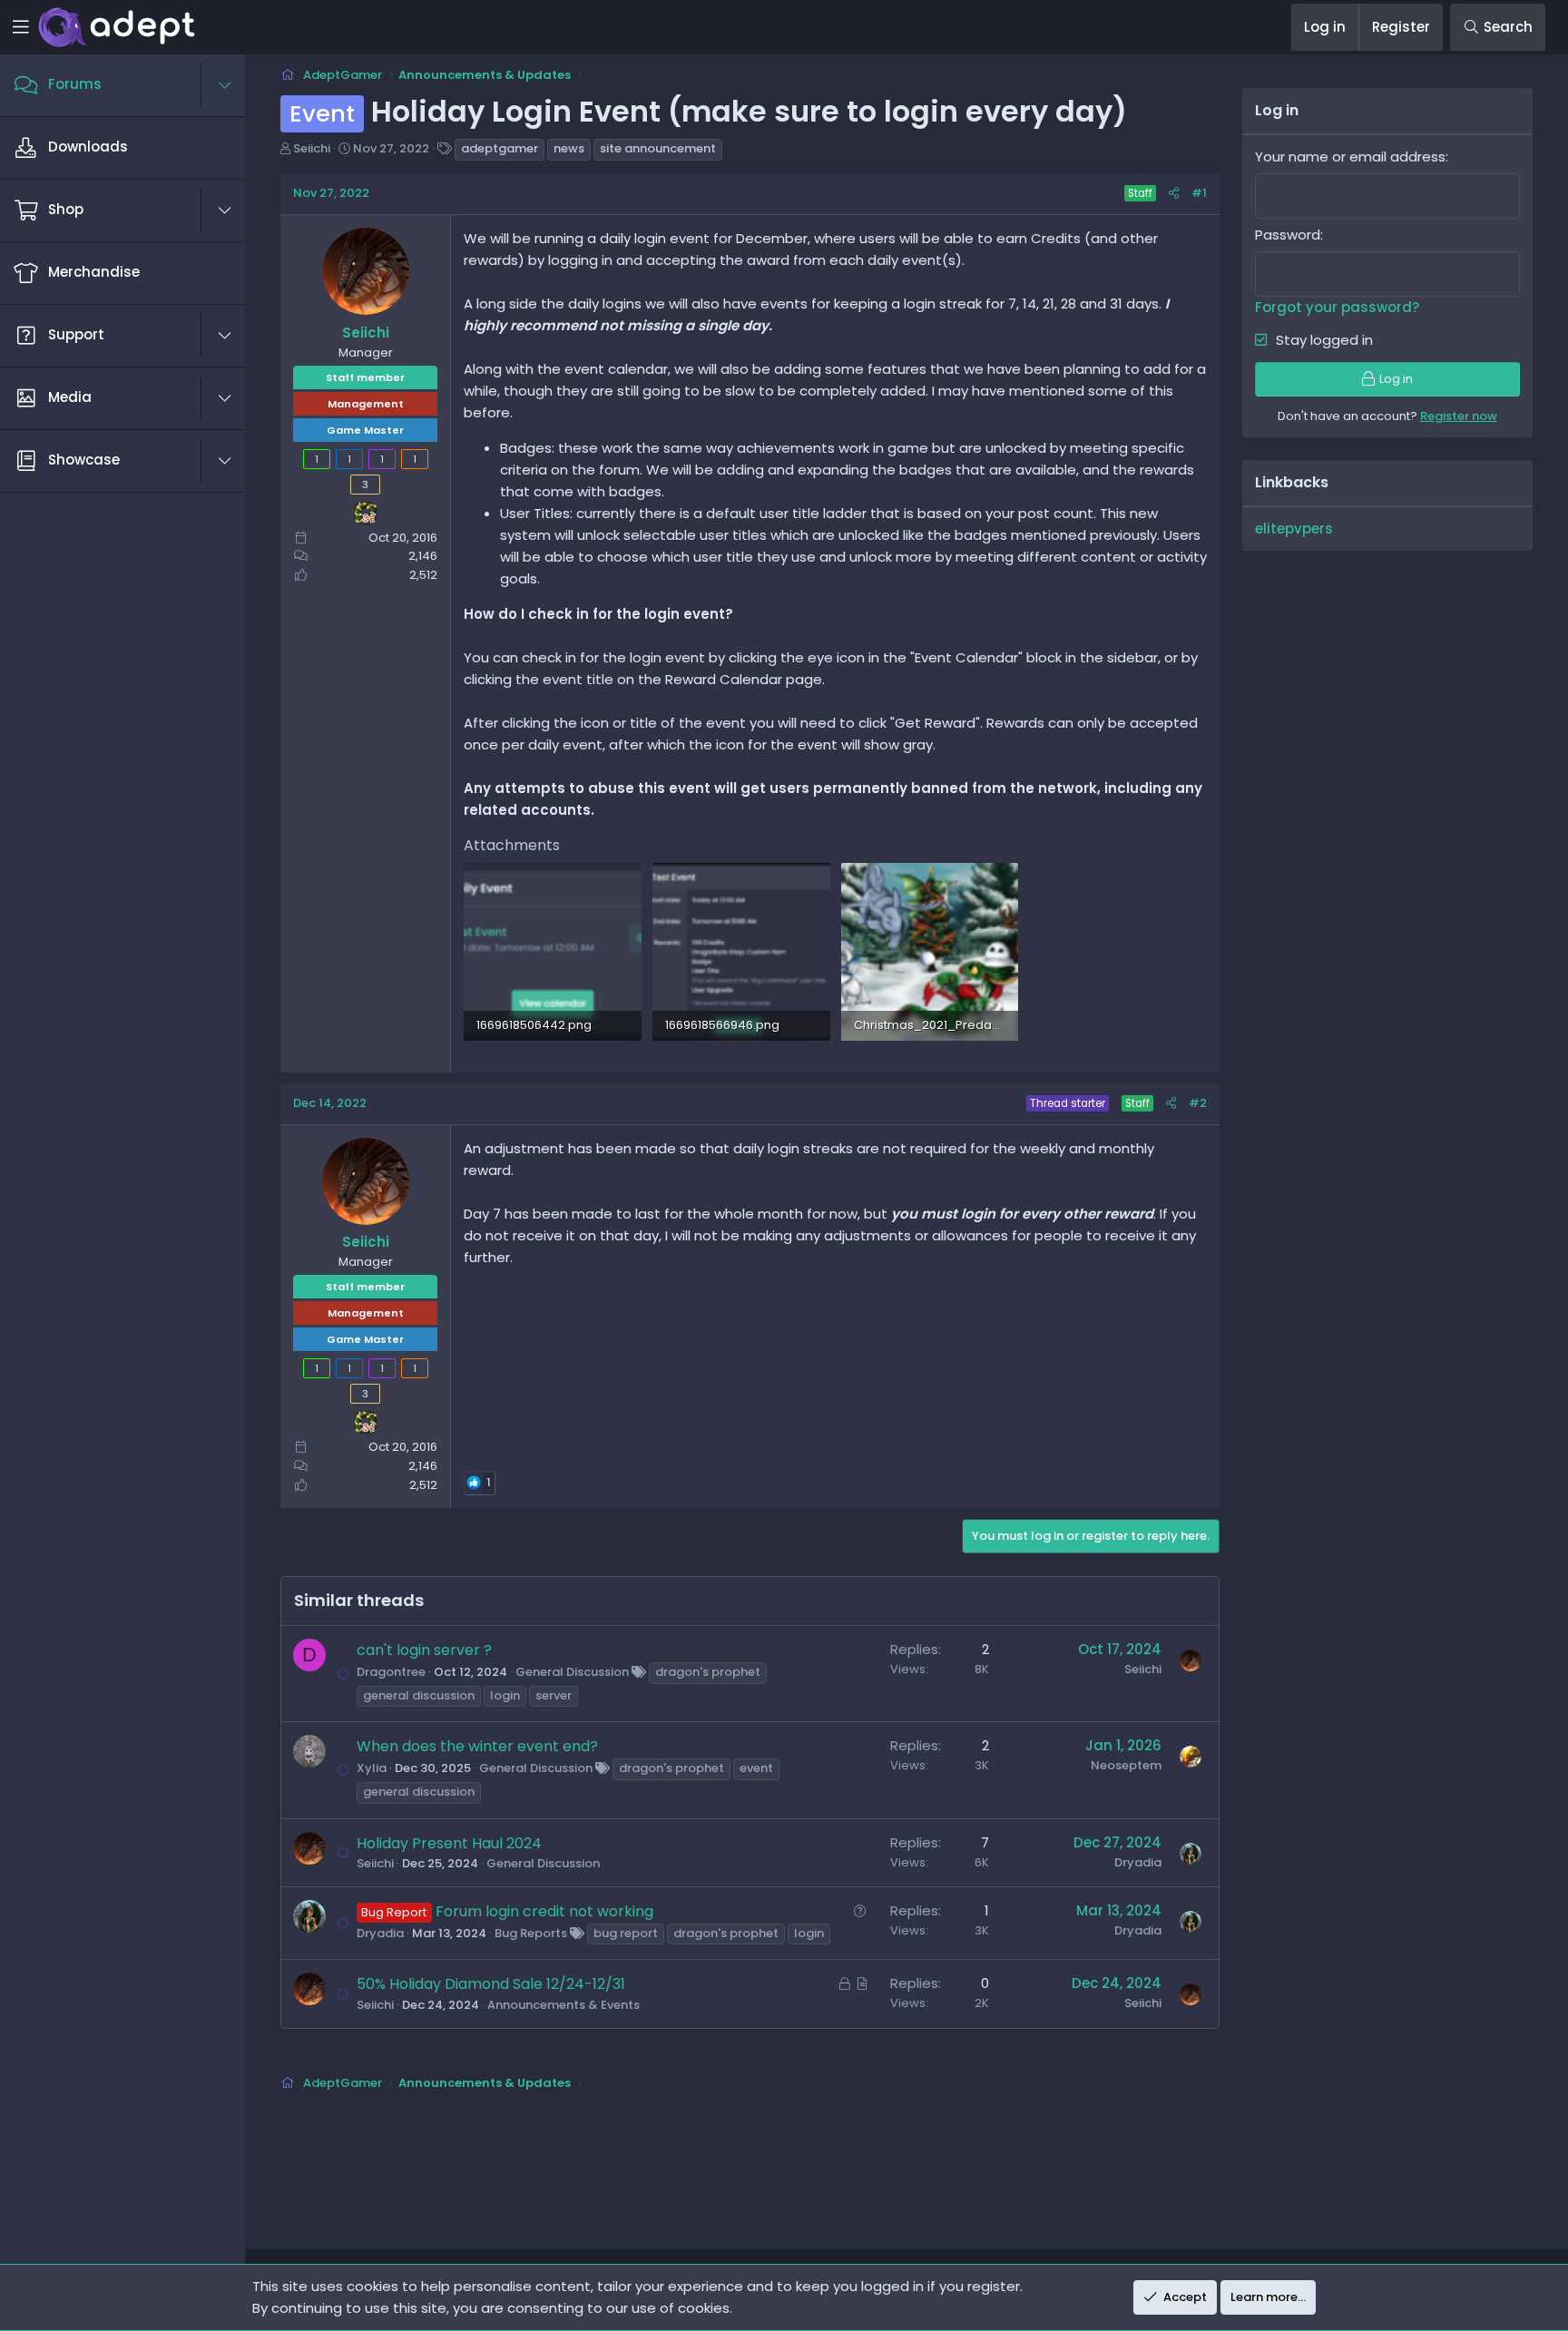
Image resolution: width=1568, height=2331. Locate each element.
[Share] (1174, 194)
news (569, 148)
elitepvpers (1294, 529)
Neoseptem (1126, 1765)
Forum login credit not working (544, 1911)
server (554, 1695)
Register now (1459, 416)
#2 (1198, 1103)
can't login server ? (424, 1650)
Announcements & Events (563, 2005)
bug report (626, 1933)
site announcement (658, 148)
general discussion (419, 1695)
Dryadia (1138, 1862)
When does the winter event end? (477, 1746)
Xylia (372, 1768)
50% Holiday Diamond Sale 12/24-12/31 (491, 1984)
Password (1288, 235)
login (505, 1695)
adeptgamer (500, 148)
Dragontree (391, 1672)
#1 (1199, 193)
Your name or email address (1350, 157)
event (756, 1768)
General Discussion (572, 1672)
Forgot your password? (1337, 307)
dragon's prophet (708, 1672)
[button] (234, 85)
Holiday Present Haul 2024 (449, 1843)
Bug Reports (531, 1933)
